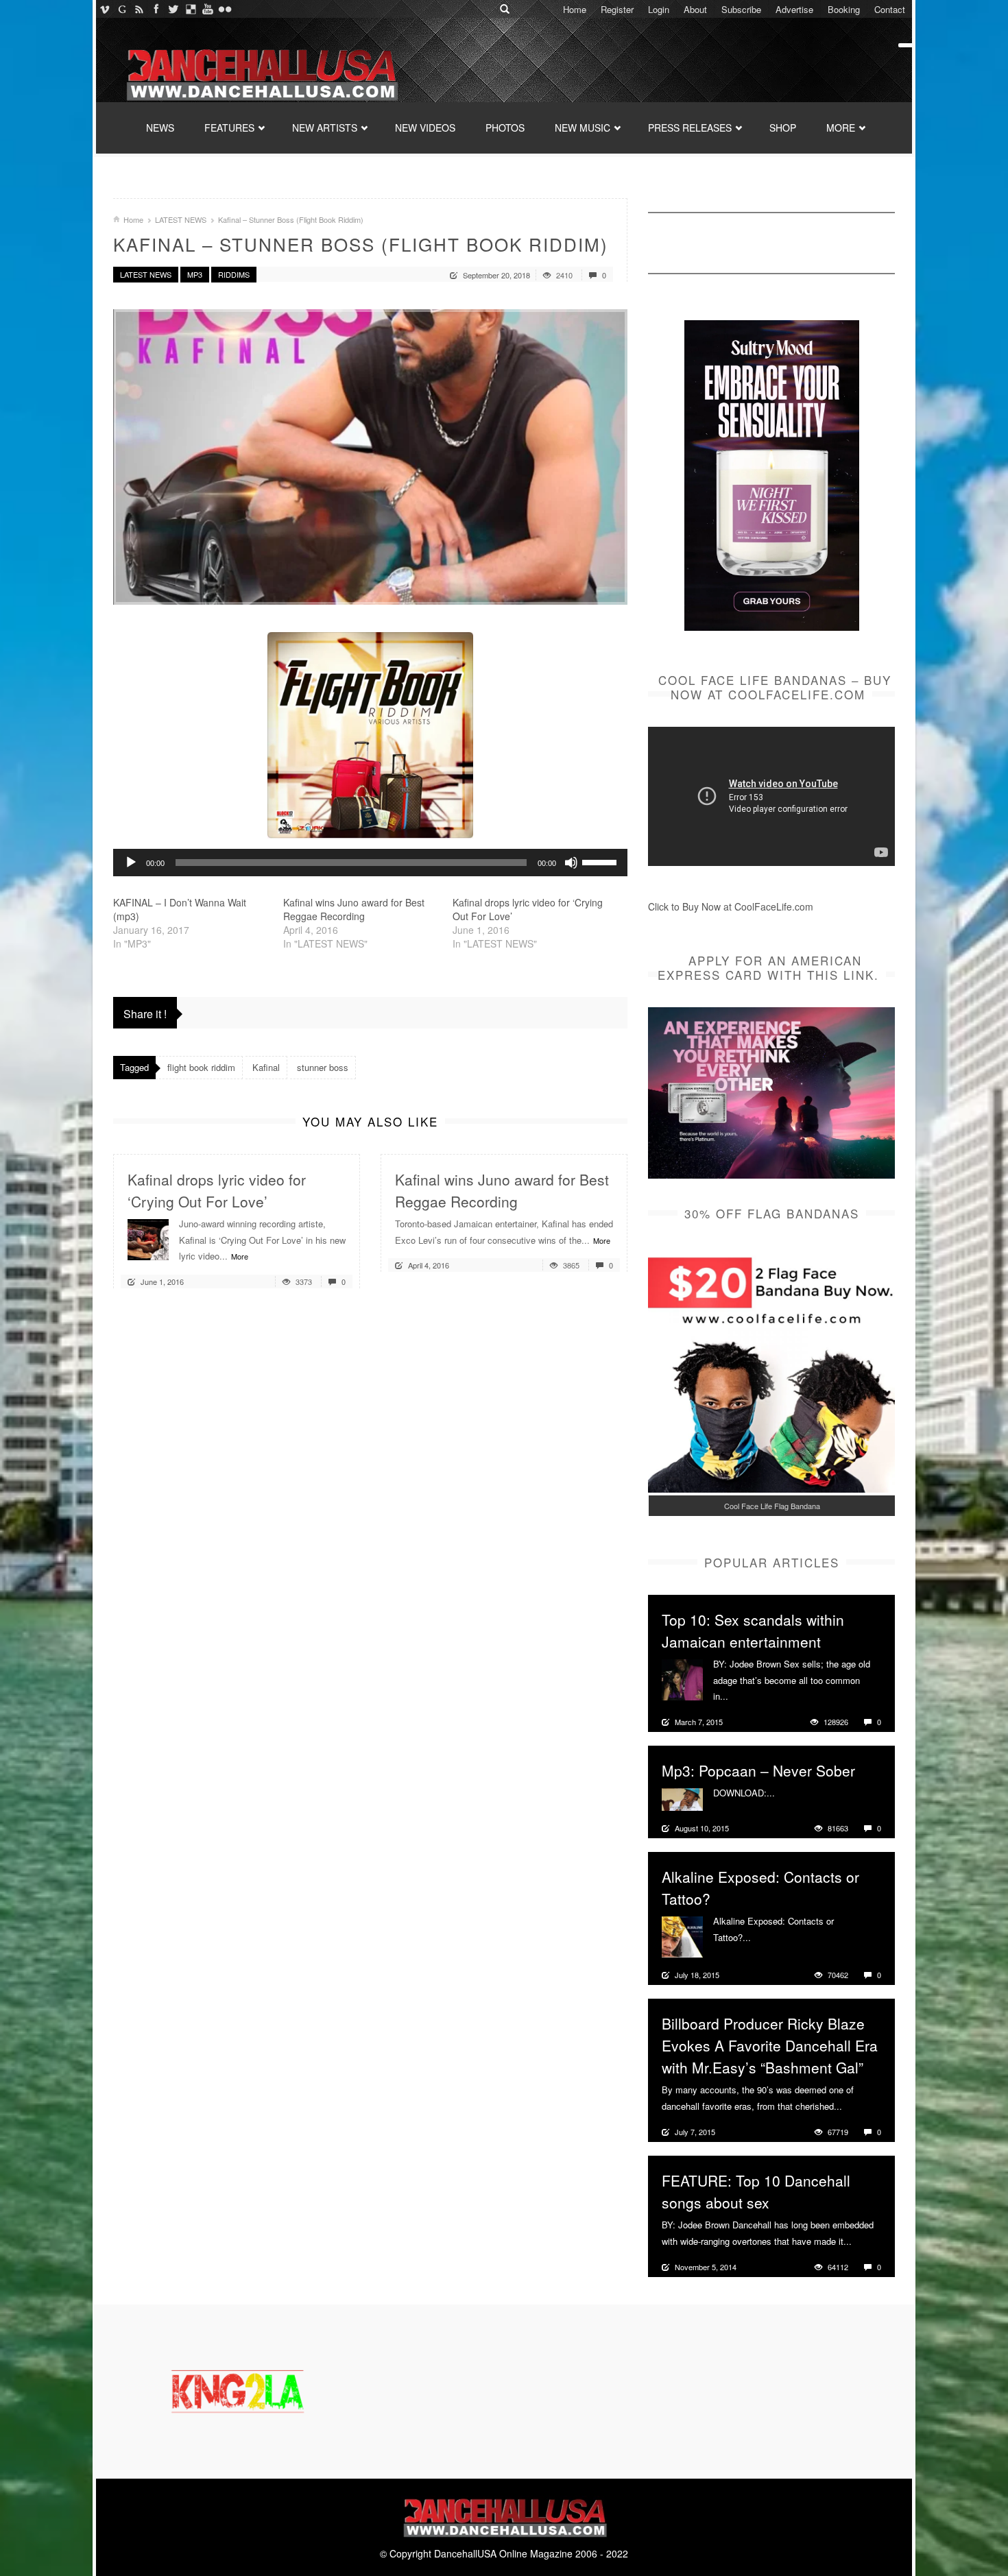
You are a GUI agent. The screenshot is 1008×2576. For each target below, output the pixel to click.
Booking (844, 9)
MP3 (195, 274)
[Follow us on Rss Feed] (139, 9)
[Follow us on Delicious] (190, 9)
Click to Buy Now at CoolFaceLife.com (731, 906)
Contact (890, 9)
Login (659, 9)
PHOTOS (505, 128)
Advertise (794, 9)
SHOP (783, 128)
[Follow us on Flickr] (225, 9)
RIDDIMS (234, 274)
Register (617, 9)
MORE (841, 128)
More (240, 1256)
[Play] (131, 863)
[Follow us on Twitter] (173, 9)
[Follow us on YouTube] (207, 9)
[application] (370, 863)
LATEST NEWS (181, 219)
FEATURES (229, 128)
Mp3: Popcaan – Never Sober (758, 1770)
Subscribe (741, 9)
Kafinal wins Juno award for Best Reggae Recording (354, 909)
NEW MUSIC (583, 128)
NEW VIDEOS (425, 128)
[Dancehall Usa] (261, 72)
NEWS (160, 128)
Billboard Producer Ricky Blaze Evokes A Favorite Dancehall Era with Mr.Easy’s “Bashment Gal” (770, 2045)
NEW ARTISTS (325, 128)
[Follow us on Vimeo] (105, 9)
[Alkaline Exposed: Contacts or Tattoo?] (682, 1936)
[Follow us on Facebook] (156, 9)
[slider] (601, 861)
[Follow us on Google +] (122, 9)
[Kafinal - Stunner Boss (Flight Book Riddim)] (370, 457)
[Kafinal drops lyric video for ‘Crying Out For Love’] (148, 1238)
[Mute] (571, 863)
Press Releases (690, 128)
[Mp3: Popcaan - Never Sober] (682, 1798)
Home (575, 9)
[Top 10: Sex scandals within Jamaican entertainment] (682, 1678)
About (695, 9)
